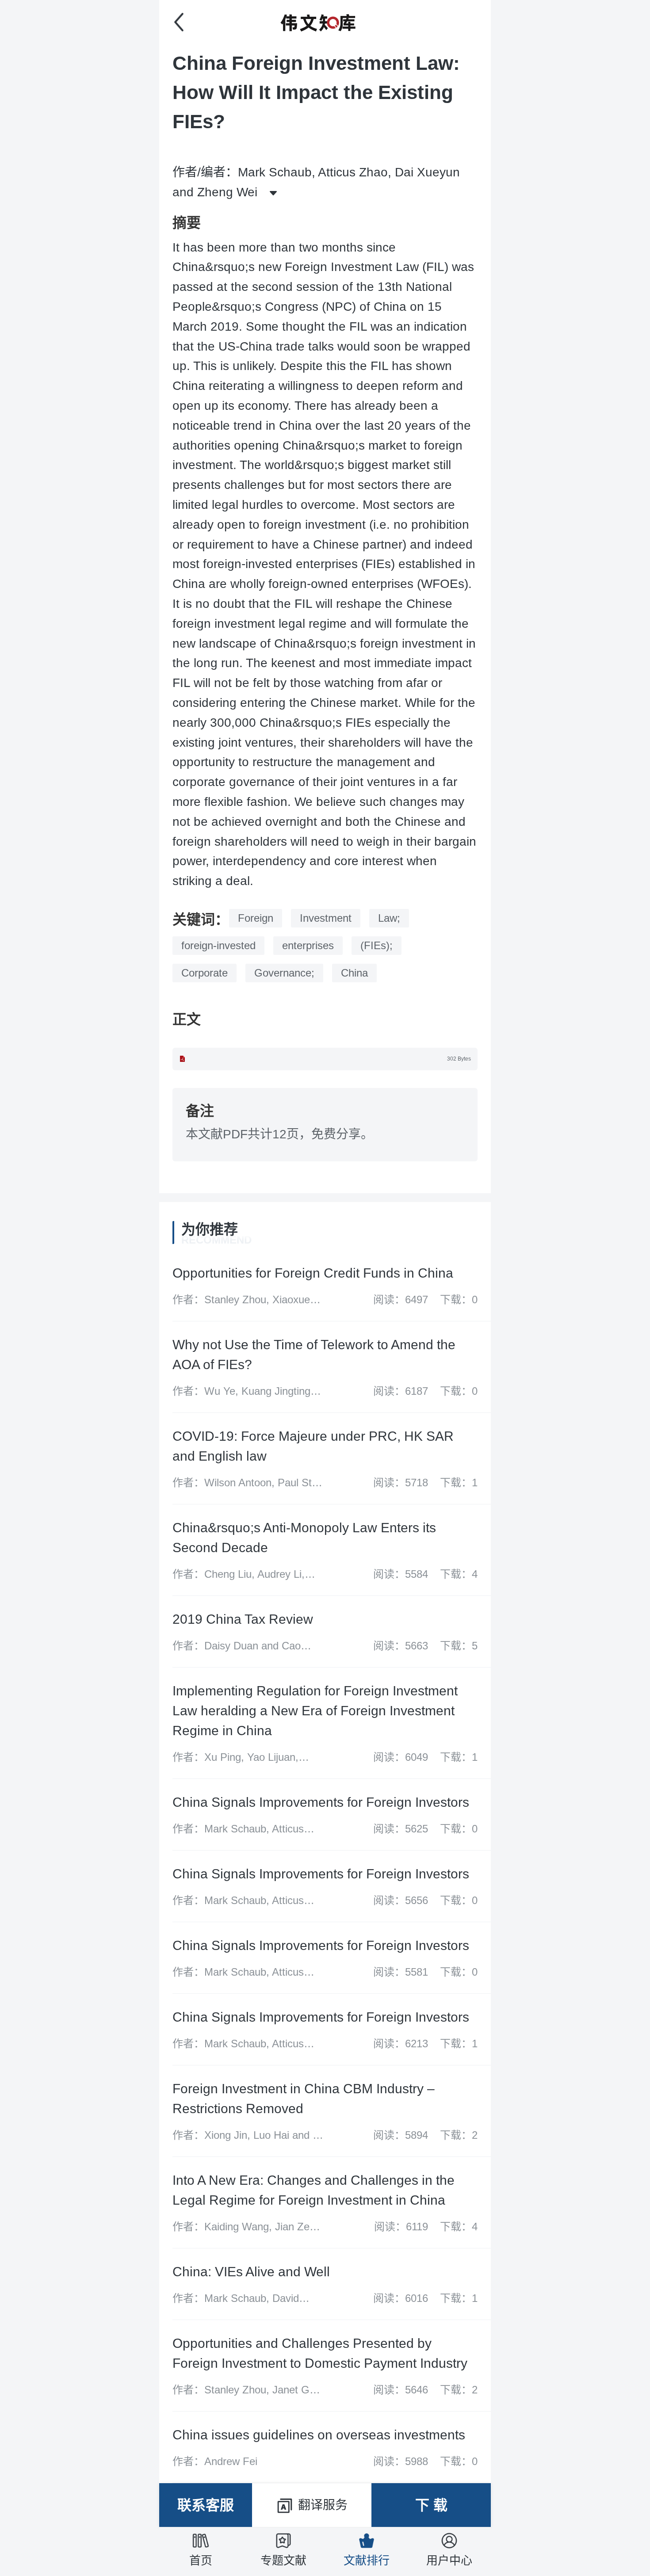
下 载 (431, 2505)
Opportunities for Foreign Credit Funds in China (313, 1273)
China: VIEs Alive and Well (251, 2272)
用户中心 (449, 2561)
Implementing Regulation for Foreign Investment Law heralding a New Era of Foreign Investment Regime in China (315, 1711)
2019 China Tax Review (243, 1619)
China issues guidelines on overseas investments (319, 2435)
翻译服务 (323, 2505)
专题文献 (283, 2561)
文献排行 (367, 2561)
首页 (201, 2561)
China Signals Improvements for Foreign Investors (321, 1802)
